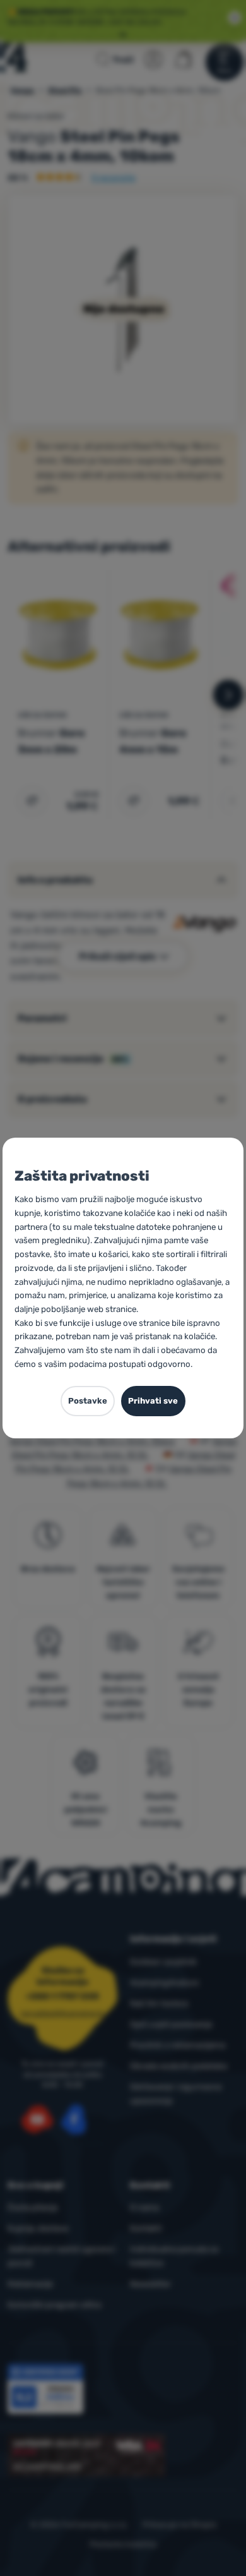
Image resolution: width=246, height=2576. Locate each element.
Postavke (88, 1401)
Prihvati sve (153, 1401)
